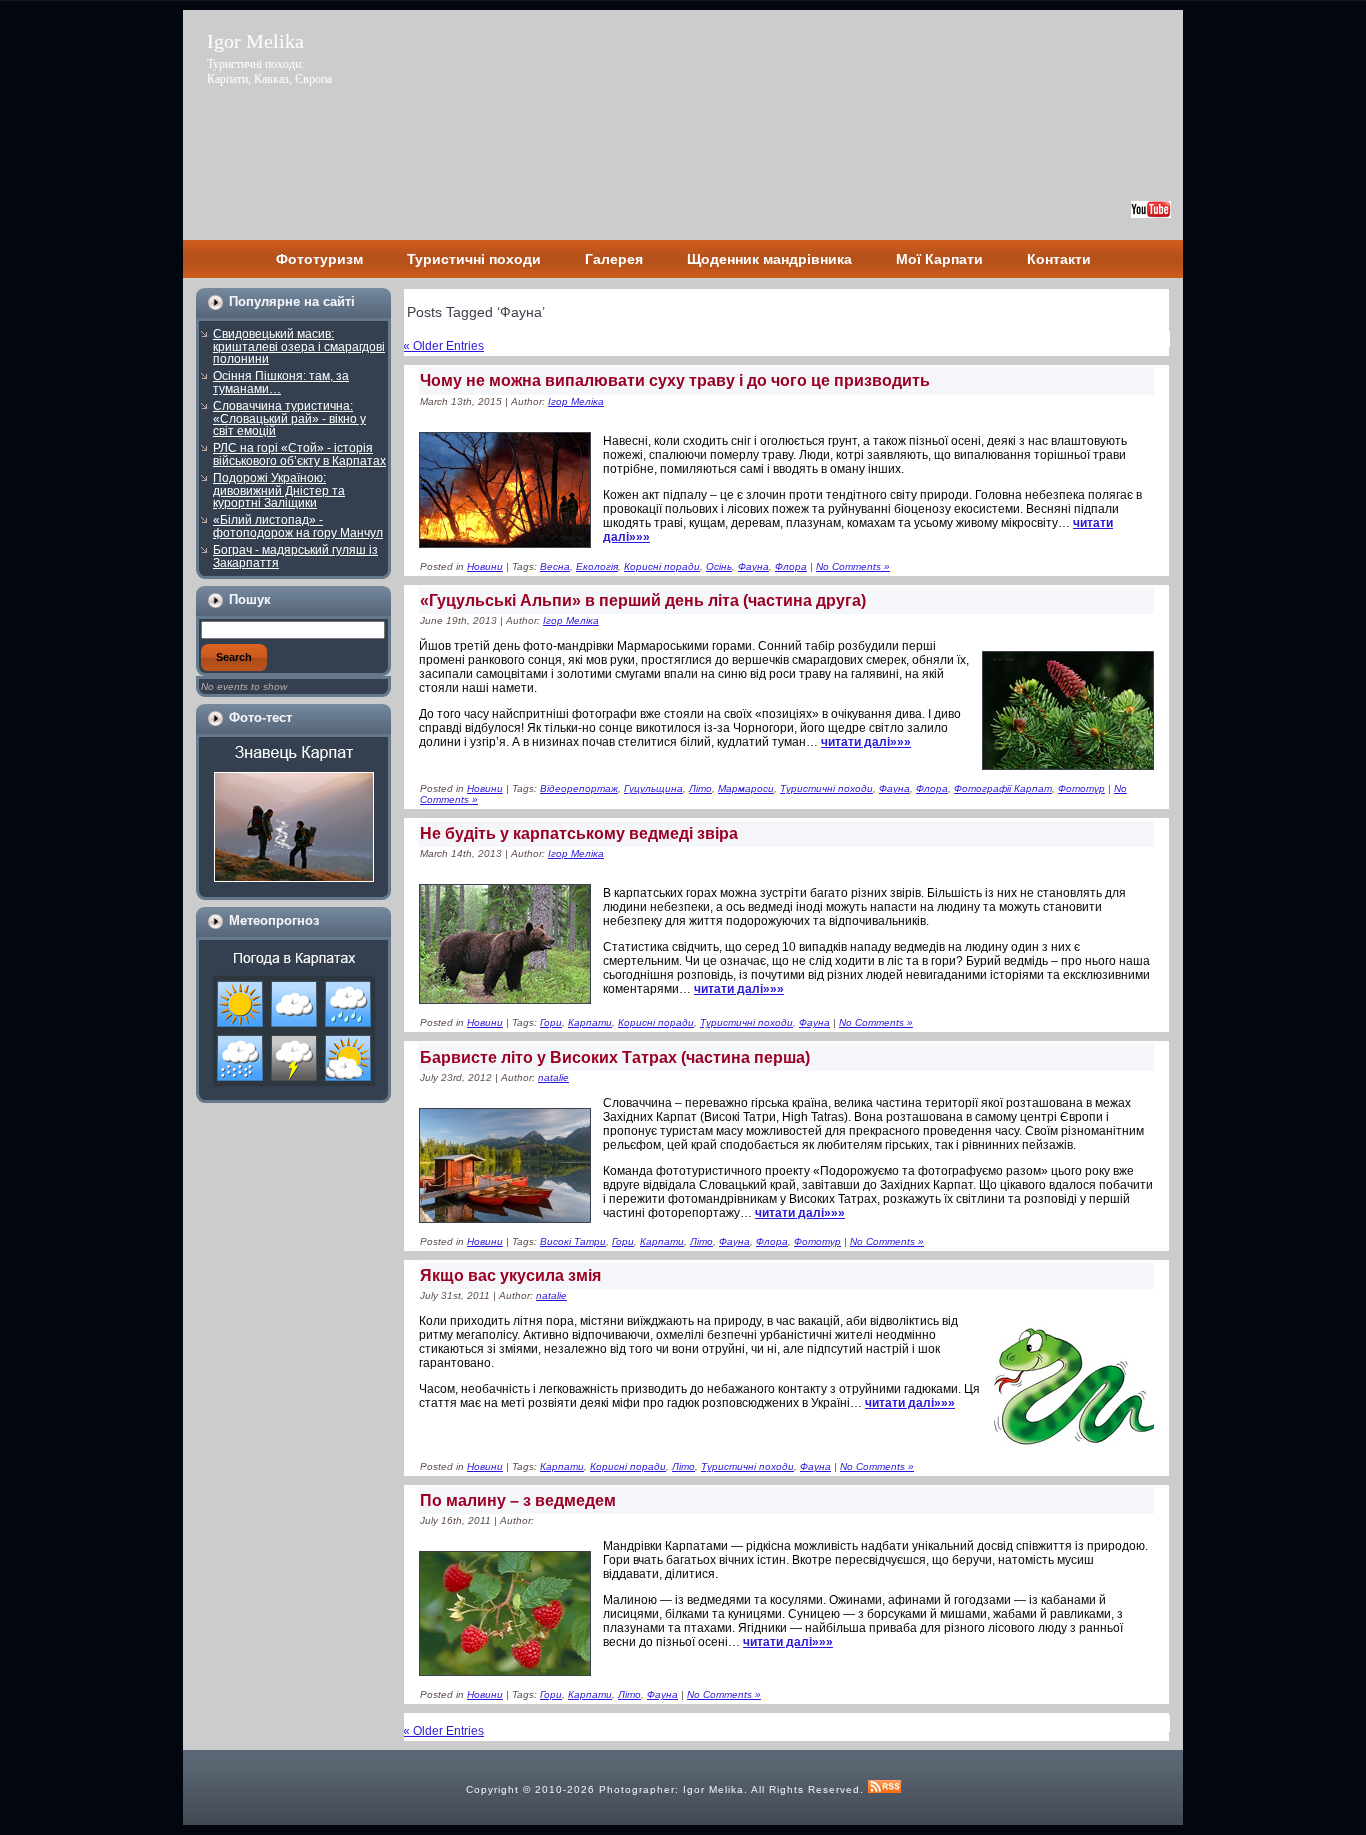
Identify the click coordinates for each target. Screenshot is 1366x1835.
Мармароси (746, 788)
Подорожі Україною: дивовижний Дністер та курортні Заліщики (279, 490)
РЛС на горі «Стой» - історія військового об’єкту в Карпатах (299, 454)
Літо (700, 788)
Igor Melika (255, 41)
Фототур (1081, 788)
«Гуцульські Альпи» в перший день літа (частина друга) (643, 600)
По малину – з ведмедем (518, 1500)
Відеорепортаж (579, 788)
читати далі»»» (800, 1213)
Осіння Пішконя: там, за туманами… (281, 382)
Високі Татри (573, 1241)
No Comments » (853, 566)
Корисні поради (662, 566)
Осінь (719, 566)
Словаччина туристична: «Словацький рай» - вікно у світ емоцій (289, 418)
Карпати (590, 1022)
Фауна (753, 566)
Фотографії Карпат (1003, 788)
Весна (555, 566)
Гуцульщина (653, 788)
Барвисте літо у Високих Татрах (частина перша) (615, 1057)
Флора (791, 566)
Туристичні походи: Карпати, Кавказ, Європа (269, 71)
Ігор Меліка (576, 401)
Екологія (597, 566)
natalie (553, 1077)
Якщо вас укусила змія (510, 1275)
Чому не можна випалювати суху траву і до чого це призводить (675, 380)
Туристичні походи (826, 788)
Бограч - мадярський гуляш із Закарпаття (295, 556)
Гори (551, 1022)
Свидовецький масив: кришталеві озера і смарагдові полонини (299, 346)
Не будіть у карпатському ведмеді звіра (579, 833)
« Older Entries (443, 346)
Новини (485, 566)
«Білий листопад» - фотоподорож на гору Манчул (298, 526)
